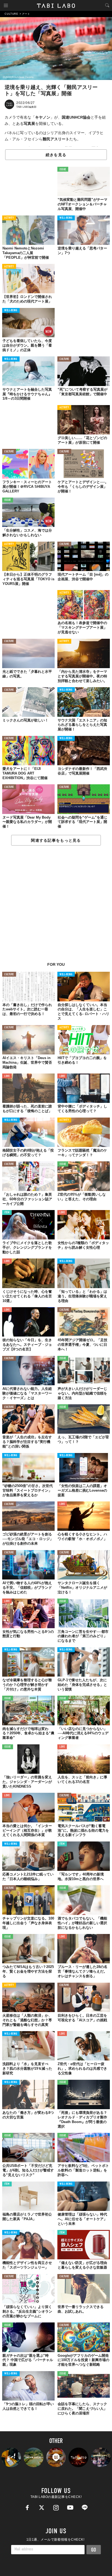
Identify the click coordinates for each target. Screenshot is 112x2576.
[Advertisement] (56, 907)
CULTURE (64, 359)
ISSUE (63, 170)
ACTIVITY (9, 218)
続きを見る (56, 155)
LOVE (7, 1076)
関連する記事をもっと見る (56, 840)
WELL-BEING (66, 218)
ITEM (7, 1213)
